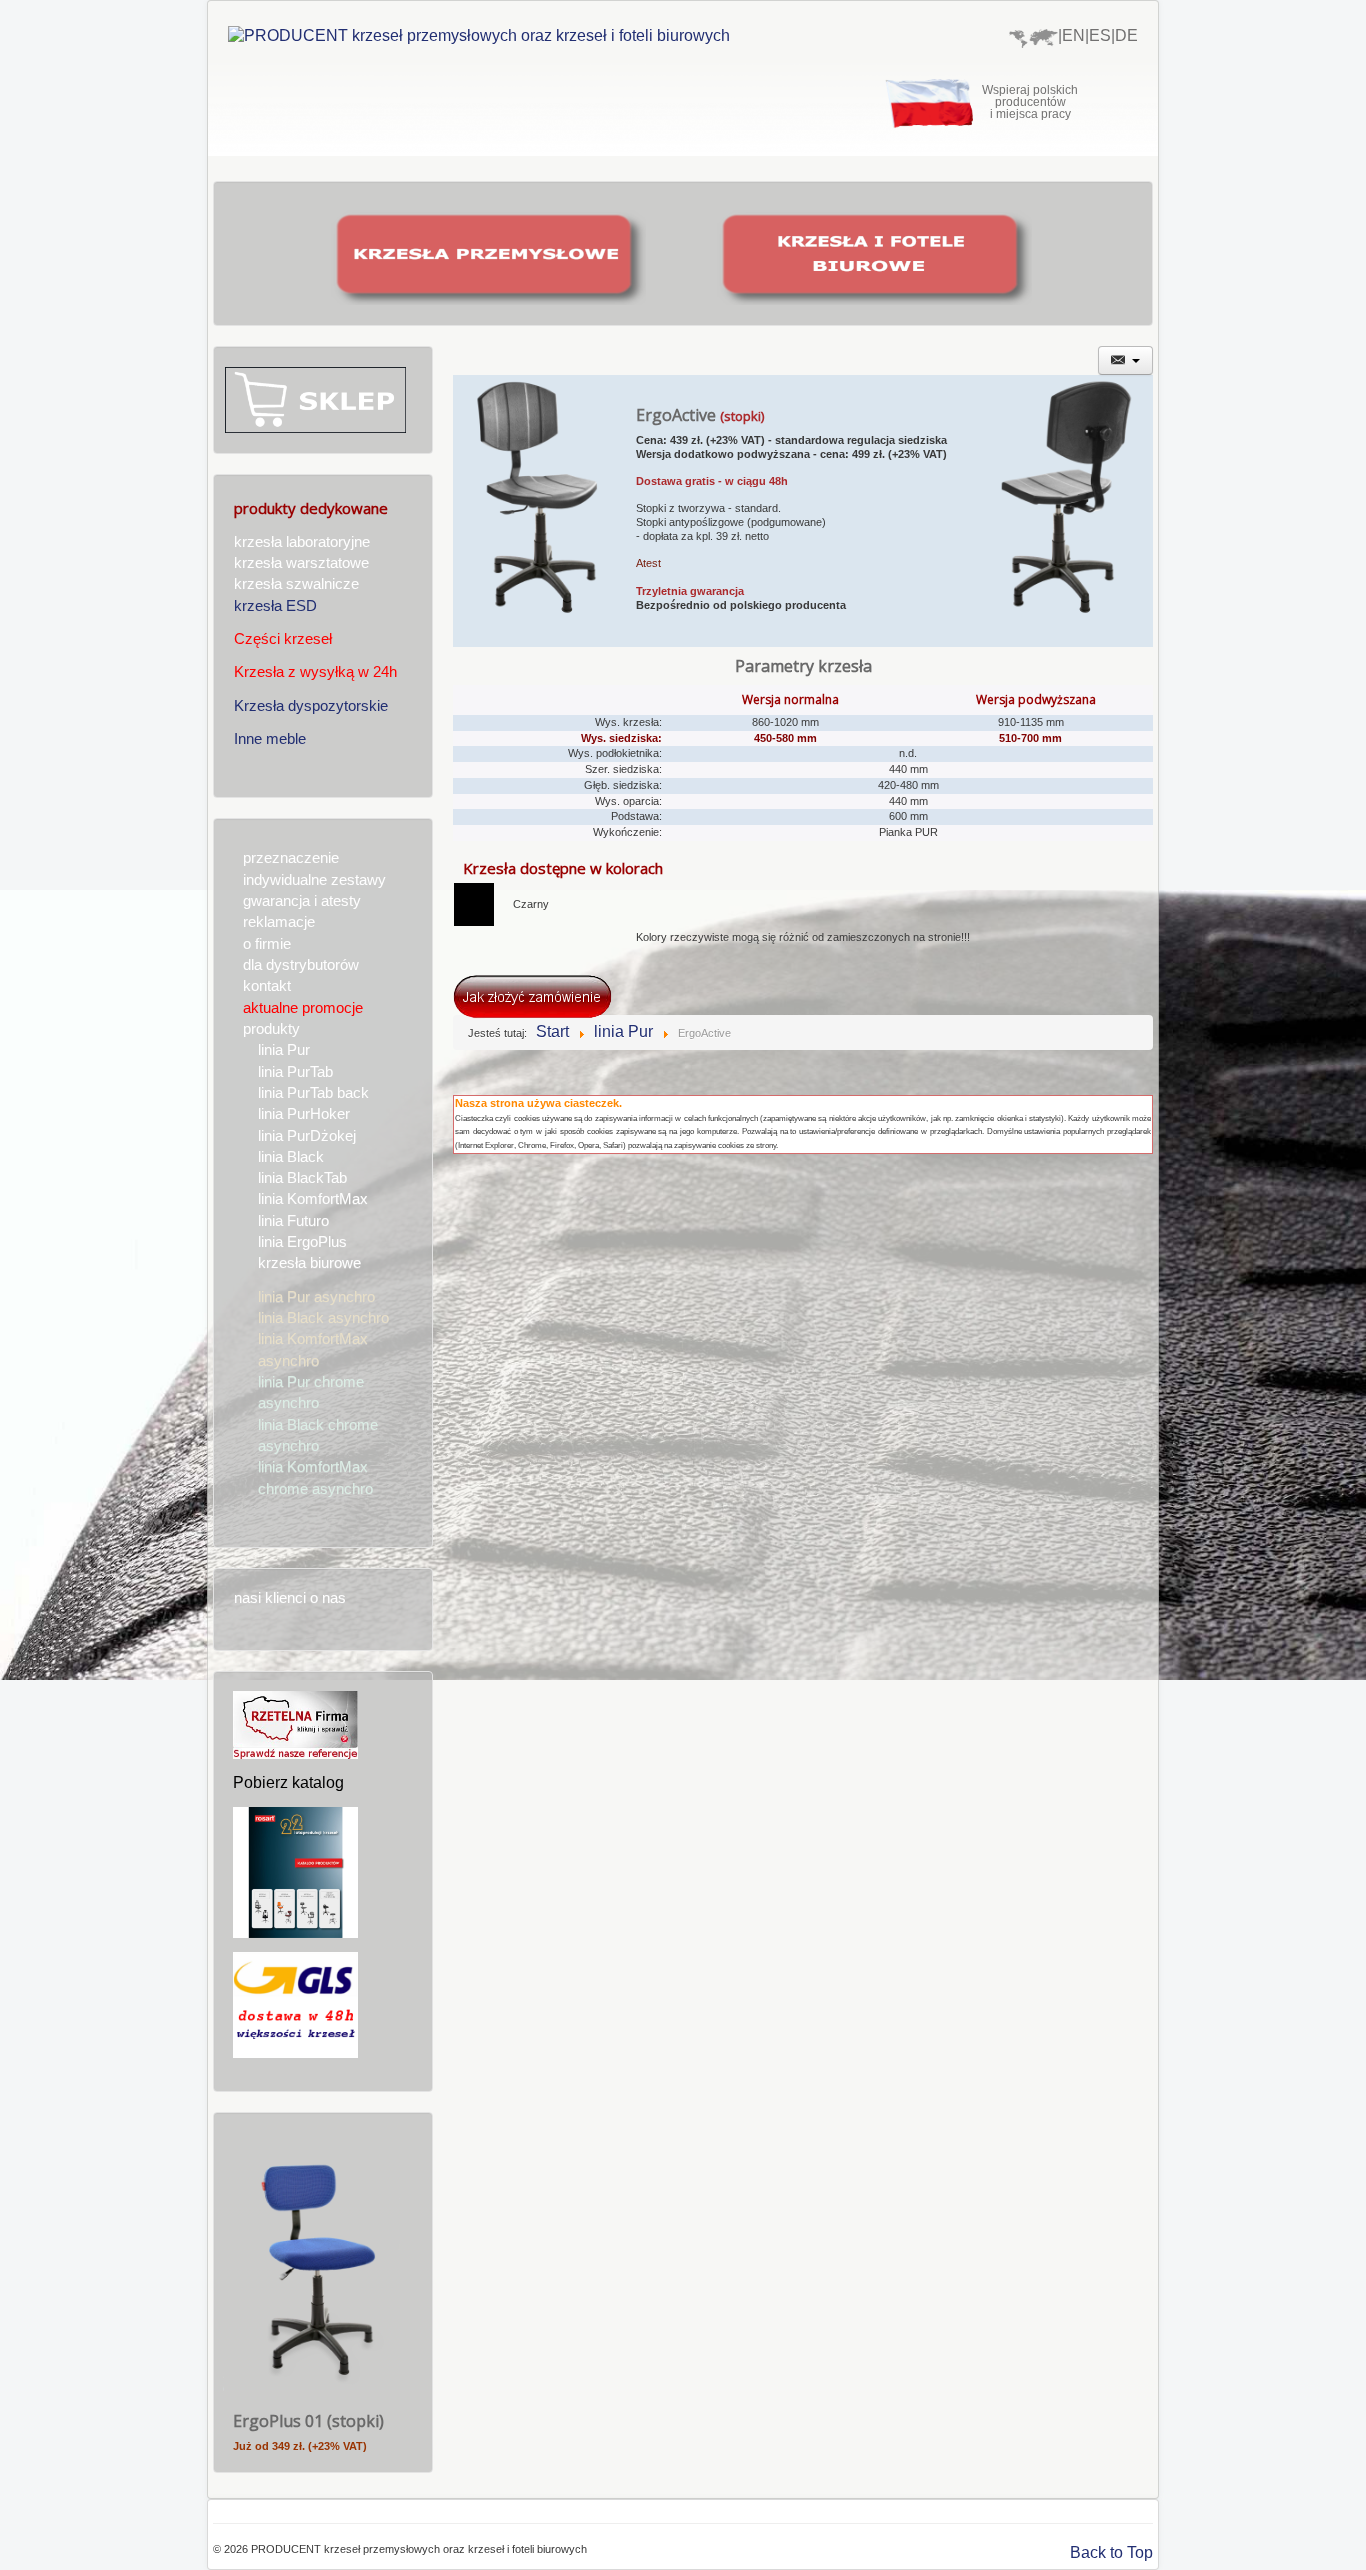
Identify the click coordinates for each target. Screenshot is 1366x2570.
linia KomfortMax (313, 1199)
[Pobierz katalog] (295, 1871)
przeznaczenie (291, 858)
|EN (1071, 35)
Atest (648, 563)
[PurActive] (544, 509)
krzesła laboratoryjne (302, 542)
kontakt (267, 986)
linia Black (291, 1157)
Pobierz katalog (288, 1782)
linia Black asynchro (323, 1318)
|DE (1124, 35)
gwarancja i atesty (302, 901)
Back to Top (1111, 2552)
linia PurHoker (304, 1114)
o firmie (267, 944)
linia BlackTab (302, 1178)
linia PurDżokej (307, 1136)
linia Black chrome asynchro (318, 1435)
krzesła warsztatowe (301, 563)
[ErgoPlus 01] (318, 2265)
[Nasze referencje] (295, 1723)
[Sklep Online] (315, 398)
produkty (271, 1029)
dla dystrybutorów (301, 965)
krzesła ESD (275, 606)
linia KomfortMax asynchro (313, 1349)
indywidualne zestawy (314, 880)
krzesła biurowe (309, 1263)
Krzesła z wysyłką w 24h (315, 672)
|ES (1098, 35)
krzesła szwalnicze (296, 584)
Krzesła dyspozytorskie (311, 706)
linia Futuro (293, 1221)
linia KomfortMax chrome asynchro (315, 1477)
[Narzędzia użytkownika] (1126, 360)
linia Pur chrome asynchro (311, 1392)
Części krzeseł (283, 639)
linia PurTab (295, 1072)
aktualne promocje (303, 1008)
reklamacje (279, 922)
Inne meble (270, 739)
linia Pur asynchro (316, 1297)
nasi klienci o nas (290, 1598)
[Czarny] (474, 903)
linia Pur (284, 1050)
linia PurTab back (313, 1093)
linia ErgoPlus (302, 1242)
